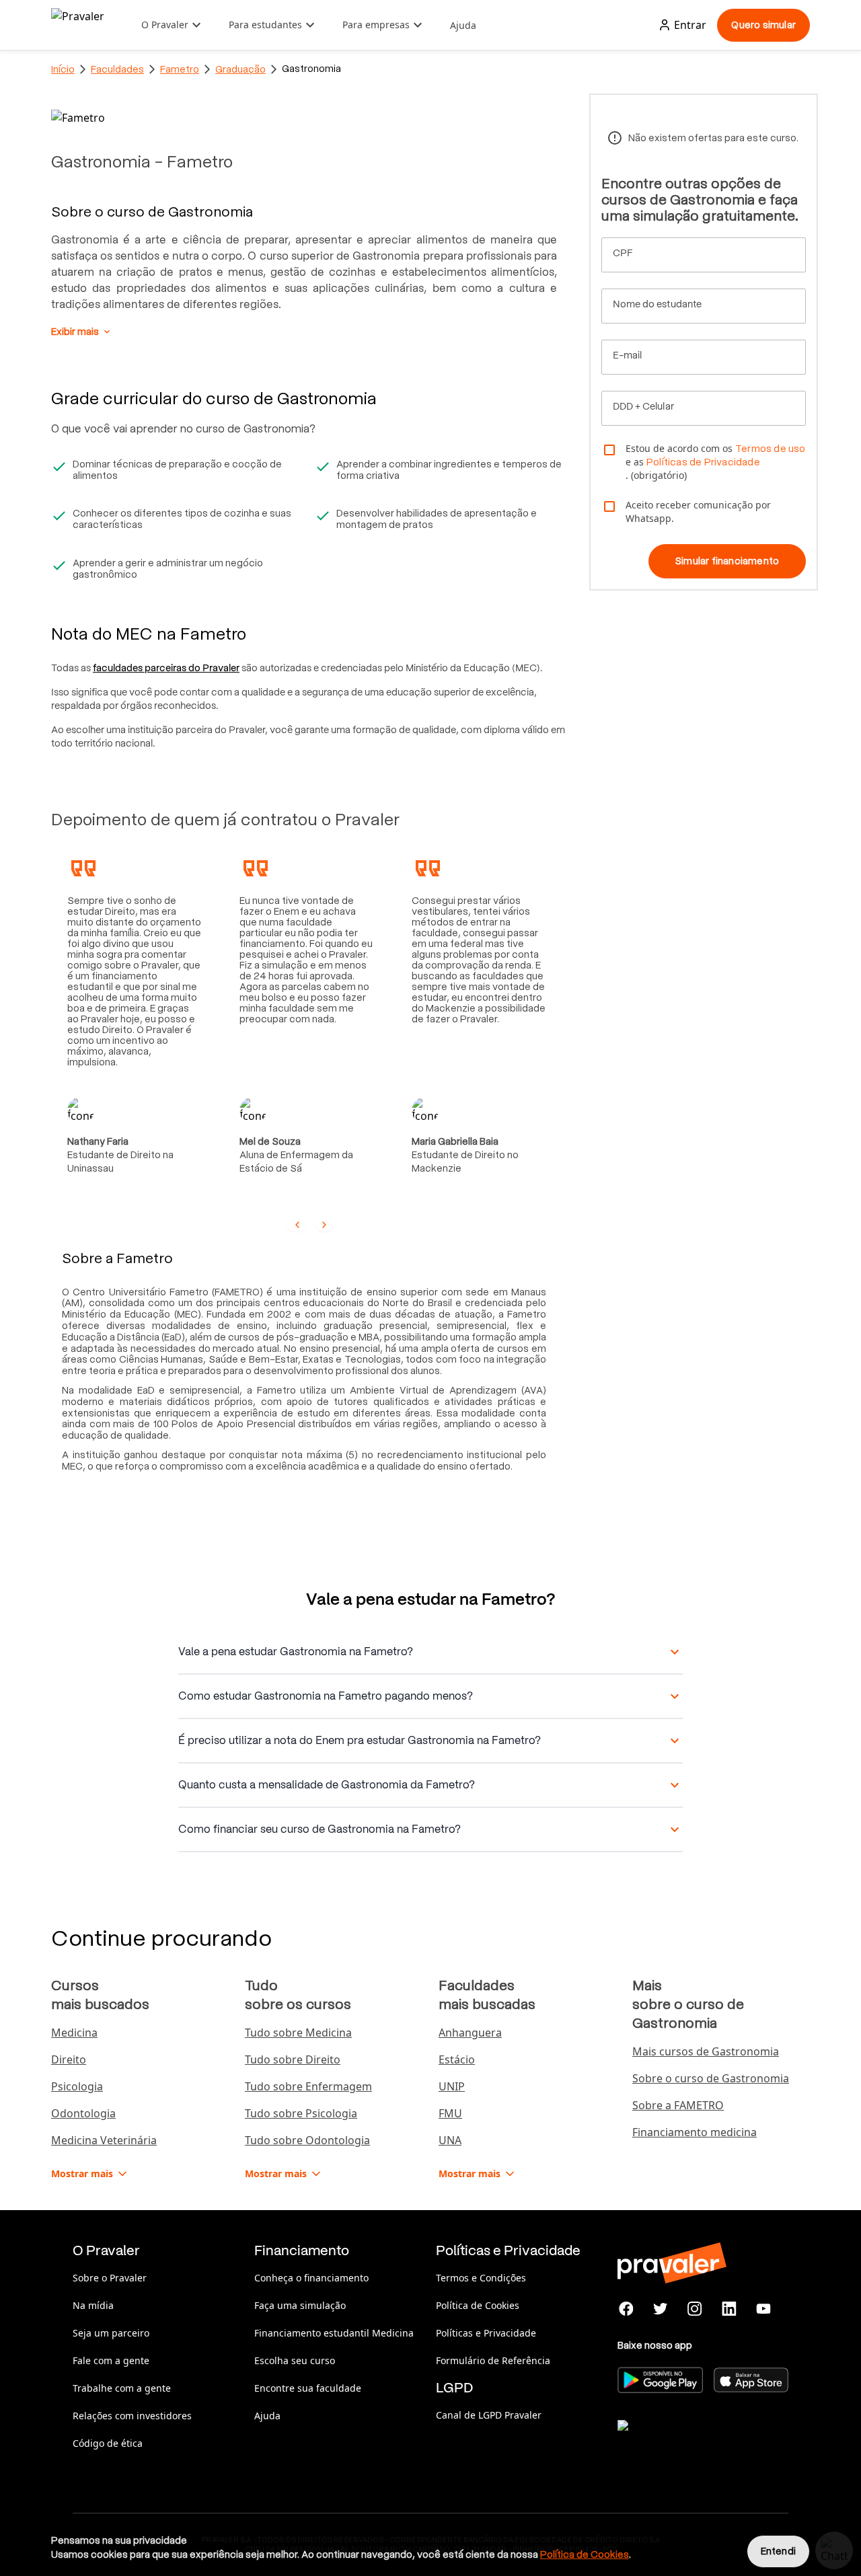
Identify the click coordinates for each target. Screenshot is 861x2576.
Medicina (74, 2033)
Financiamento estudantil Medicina (334, 2333)
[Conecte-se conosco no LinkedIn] (729, 2309)
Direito (69, 2059)
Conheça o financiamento (311, 2278)
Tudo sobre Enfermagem (308, 2086)
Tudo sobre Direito (293, 2059)
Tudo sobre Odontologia (307, 2140)
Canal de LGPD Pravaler (489, 2415)
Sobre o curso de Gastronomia (711, 2078)
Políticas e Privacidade (486, 2333)
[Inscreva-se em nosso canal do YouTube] (763, 2309)
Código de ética (108, 2443)
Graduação (240, 69)
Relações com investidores (132, 2416)
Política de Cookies (478, 2305)
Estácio (457, 2059)
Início (63, 69)
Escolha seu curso (295, 2360)
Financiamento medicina (695, 2132)
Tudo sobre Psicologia (301, 2113)
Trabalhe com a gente (122, 2388)
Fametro (180, 69)
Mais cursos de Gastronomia (706, 2051)
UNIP (452, 2086)
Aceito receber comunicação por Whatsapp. (698, 512)
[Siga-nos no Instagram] (695, 2309)
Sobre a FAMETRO (678, 2105)
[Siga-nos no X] (661, 2309)
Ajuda (463, 25)
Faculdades (117, 69)
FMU (450, 2113)
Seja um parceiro (111, 2333)
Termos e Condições (481, 2278)
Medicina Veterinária (104, 2140)
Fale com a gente (111, 2360)
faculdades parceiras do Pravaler (166, 668)
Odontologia (83, 2113)
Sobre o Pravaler (110, 2278)
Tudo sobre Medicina (298, 2033)
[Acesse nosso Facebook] (627, 2309)
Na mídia (93, 2305)
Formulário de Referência (493, 2360)
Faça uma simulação (300, 2305)
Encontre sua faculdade (308, 2388)
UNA (450, 2140)
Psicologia (77, 2086)
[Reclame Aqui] (685, 2442)
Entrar (690, 25)
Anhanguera (470, 2033)
